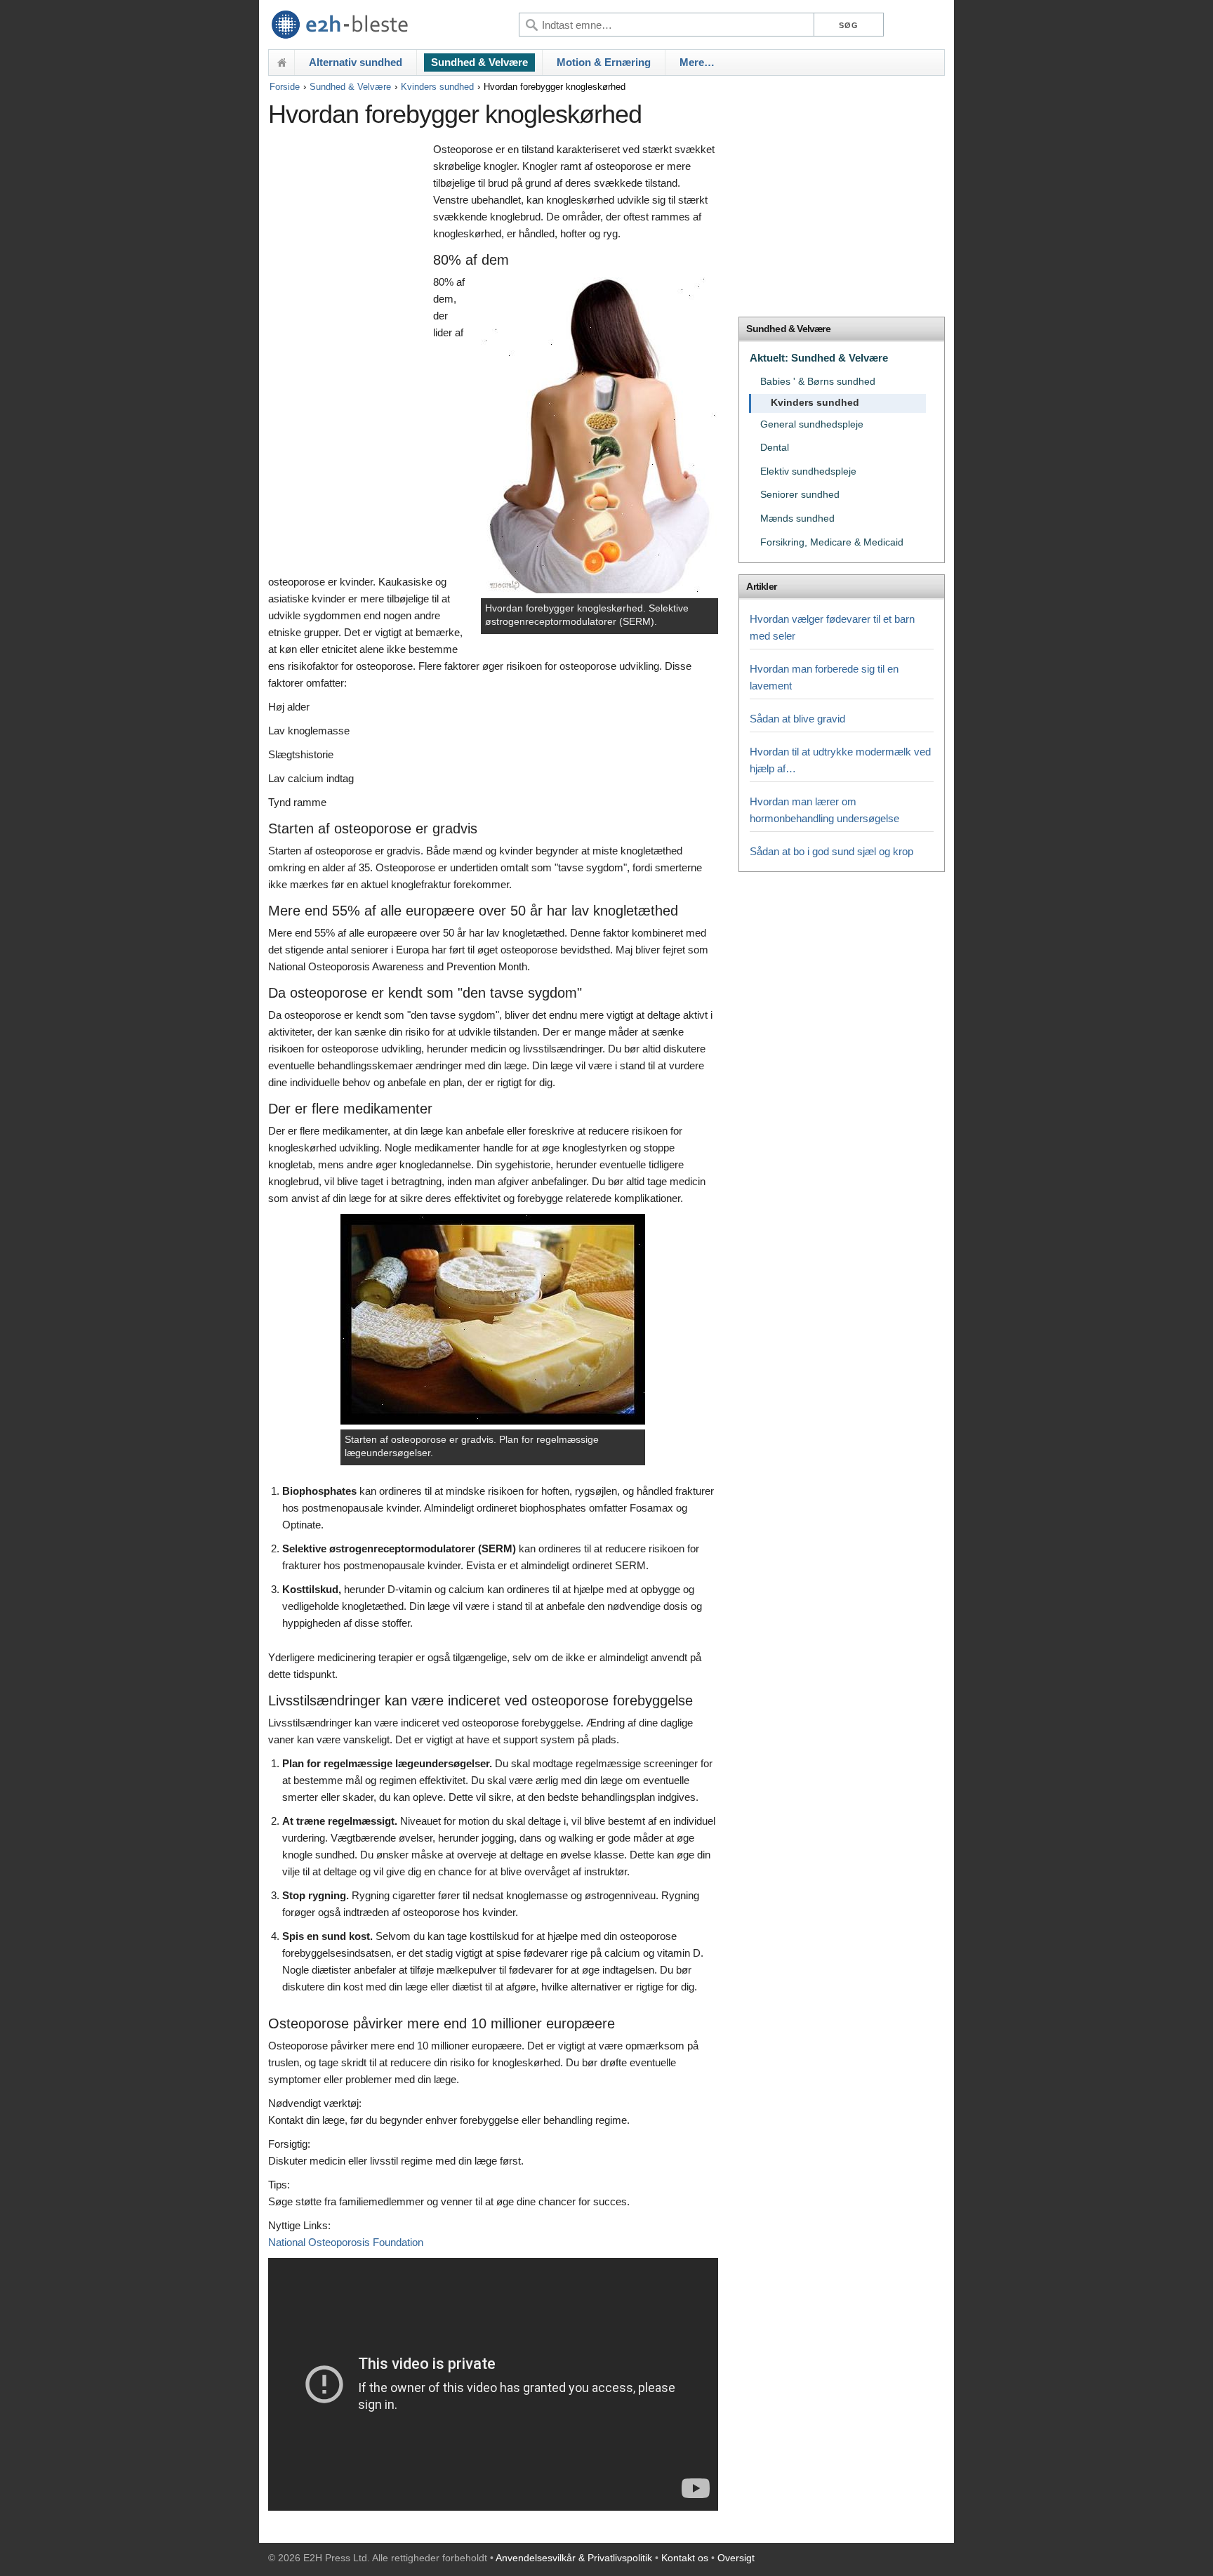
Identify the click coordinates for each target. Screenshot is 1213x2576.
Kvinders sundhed (437, 87)
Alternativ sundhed (356, 62)
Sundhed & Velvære (479, 62)
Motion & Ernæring (604, 62)
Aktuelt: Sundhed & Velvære (819, 358)
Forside (285, 87)
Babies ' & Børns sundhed (818, 382)
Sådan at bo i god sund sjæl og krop (831, 851)
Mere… (697, 62)
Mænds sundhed (797, 518)
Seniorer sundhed (800, 495)
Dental (775, 448)
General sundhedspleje (812, 424)
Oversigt (736, 2558)
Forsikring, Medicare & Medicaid (832, 542)
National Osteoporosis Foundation (346, 2242)
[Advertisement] (347, 356)
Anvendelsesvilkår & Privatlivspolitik (574, 2558)
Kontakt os (685, 2558)
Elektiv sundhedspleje (808, 471)
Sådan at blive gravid (797, 719)
